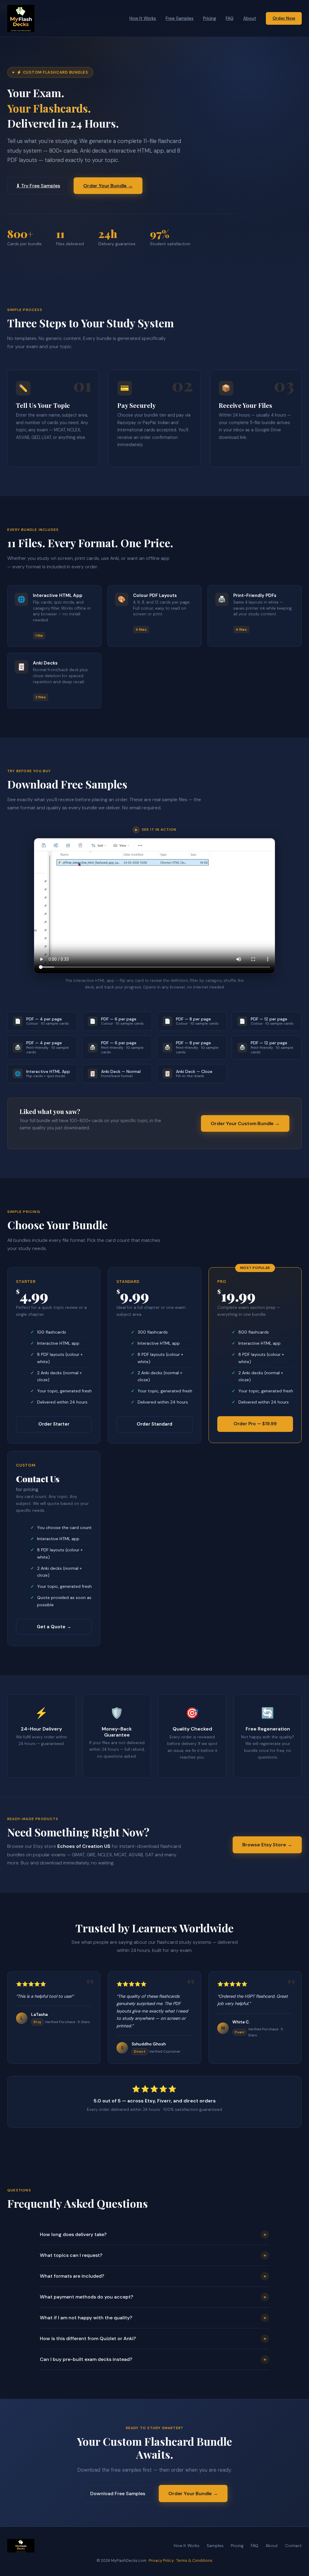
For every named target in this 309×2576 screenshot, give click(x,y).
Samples (215, 2546)
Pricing (210, 18)
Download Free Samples (118, 2494)
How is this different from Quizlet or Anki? (153, 2339)
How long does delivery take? (153, 2235)
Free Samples (180, 18)
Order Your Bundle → (108, 186)
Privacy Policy (161, 2560)
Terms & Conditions (194, 2560)
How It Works (143, 18)
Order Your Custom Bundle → (245, 1123)
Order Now (284, 18)
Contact (293, 2546)
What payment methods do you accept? (153, 2297)
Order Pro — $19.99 (255, 1424)
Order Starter (54, 1424)
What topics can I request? (153, 2255)
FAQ (230, 18)
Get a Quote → (54, 1627)
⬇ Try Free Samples (38, 186)
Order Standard (154, 1424)
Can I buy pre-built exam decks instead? (153, 2359)
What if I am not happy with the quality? (153, 2318)
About (250, 18)
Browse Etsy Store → (267, 1845)
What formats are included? (153, 2276)
